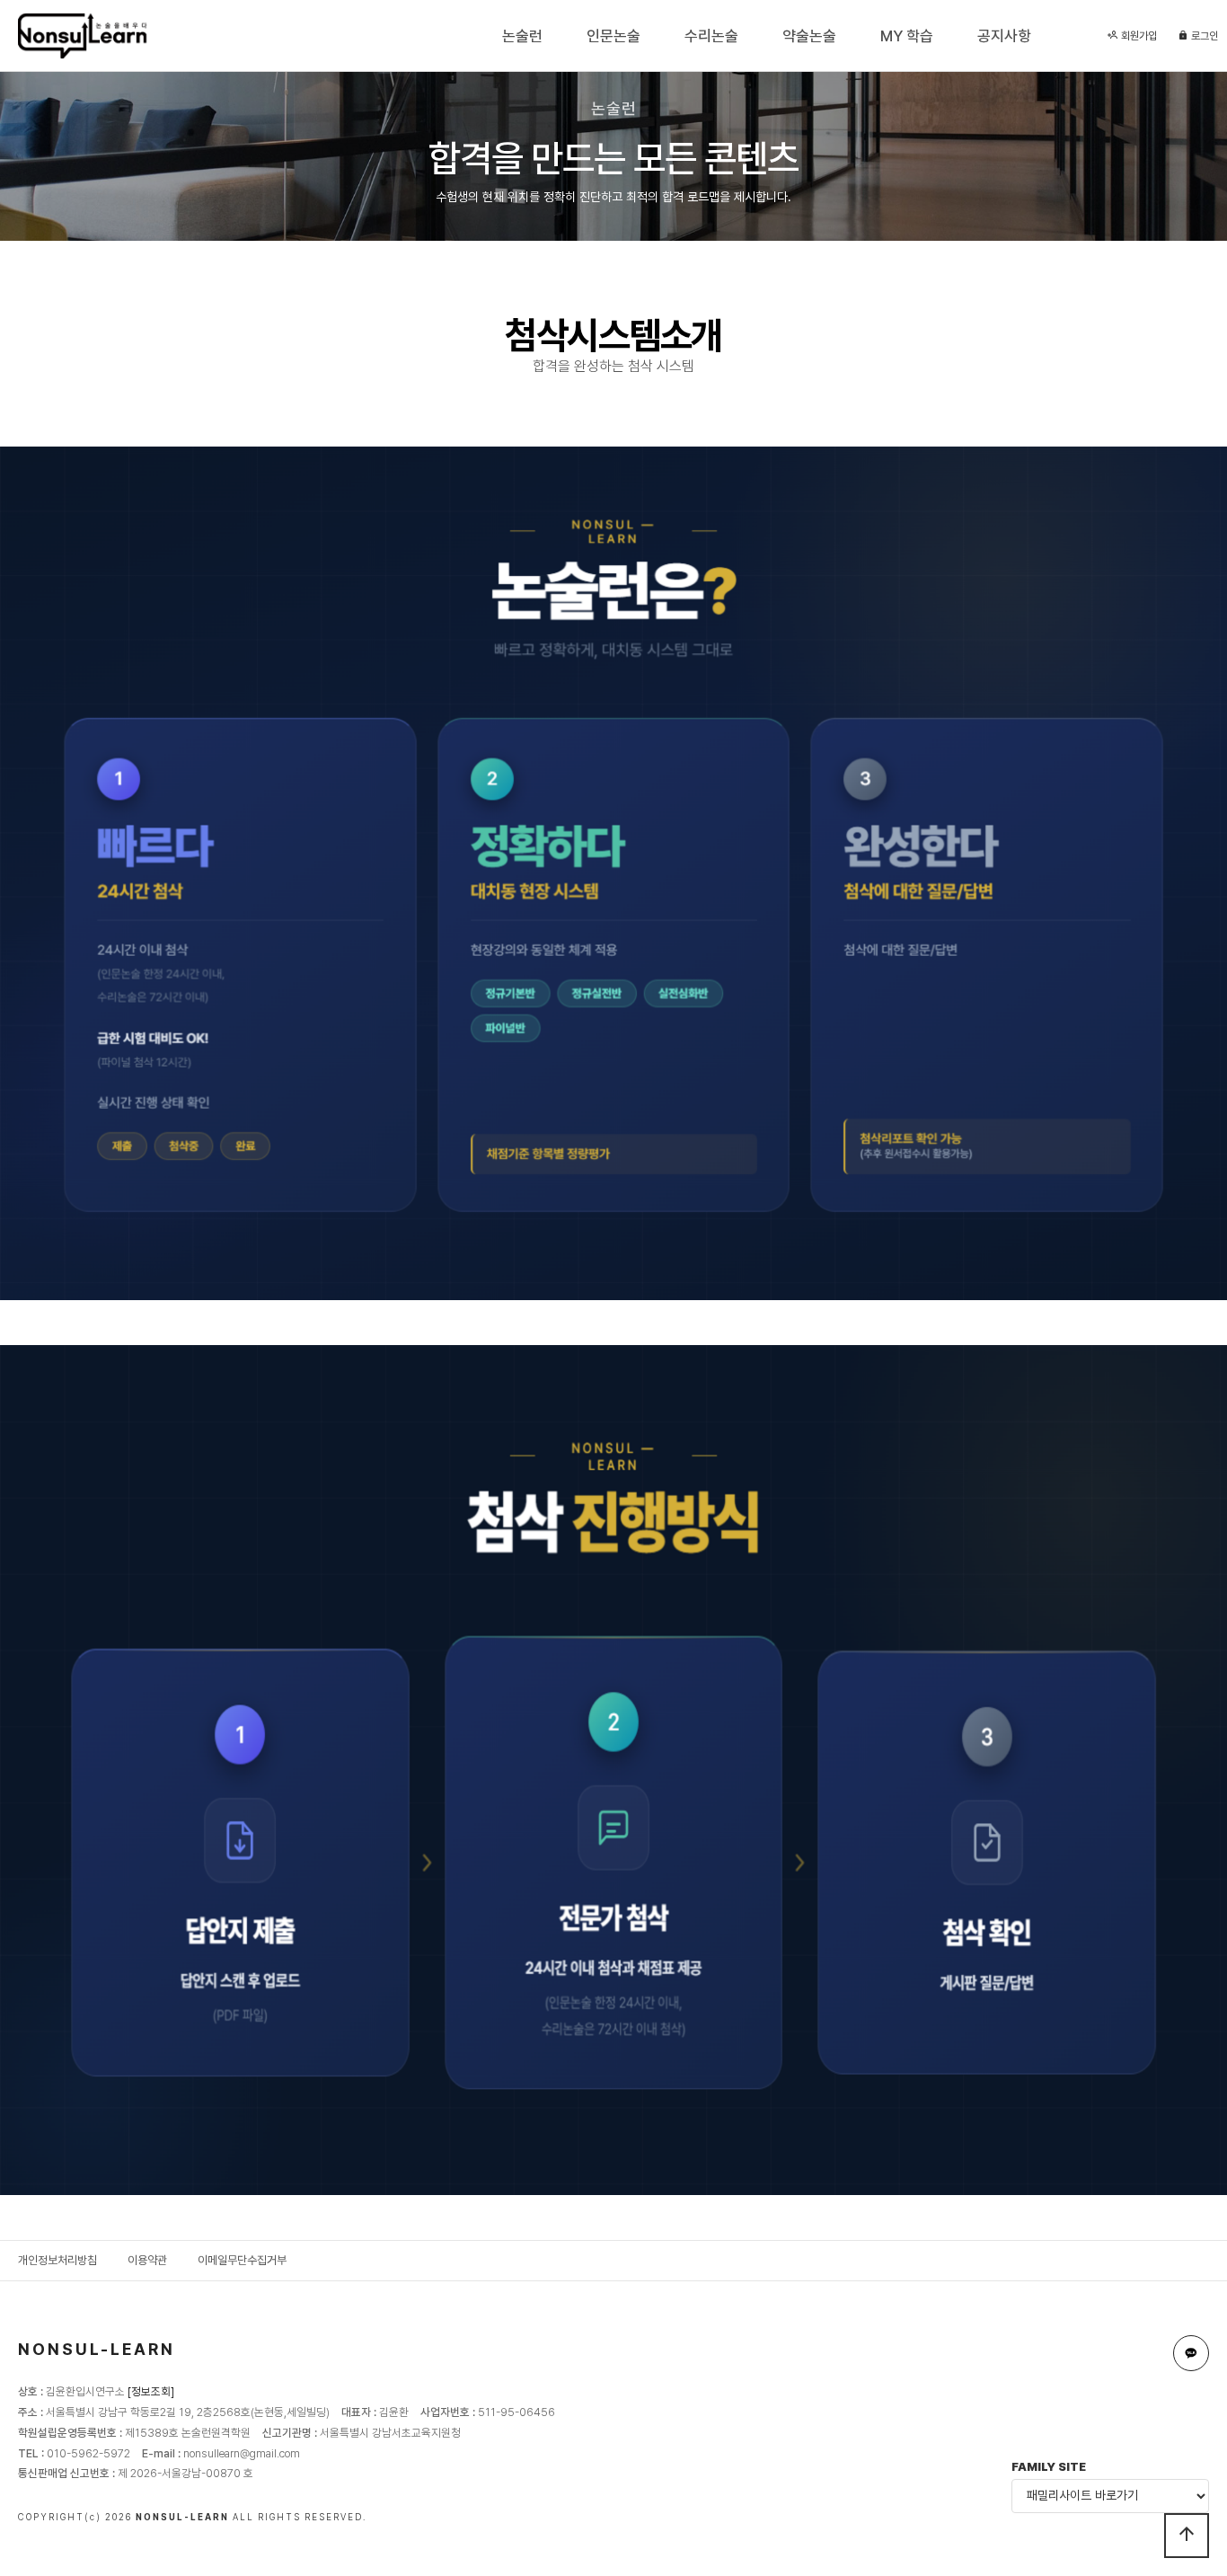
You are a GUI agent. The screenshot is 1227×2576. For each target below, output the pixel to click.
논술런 (522, 36)
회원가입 (1138, 36)
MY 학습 (907, 36)
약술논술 (809, 36)
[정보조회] (151, 2391)
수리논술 (711, 36)
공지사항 (1004, 36)
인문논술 (613, 36)
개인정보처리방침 (57, 2260)
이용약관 (147, 2260)
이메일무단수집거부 (242, 2260)
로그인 (1203, 36)
